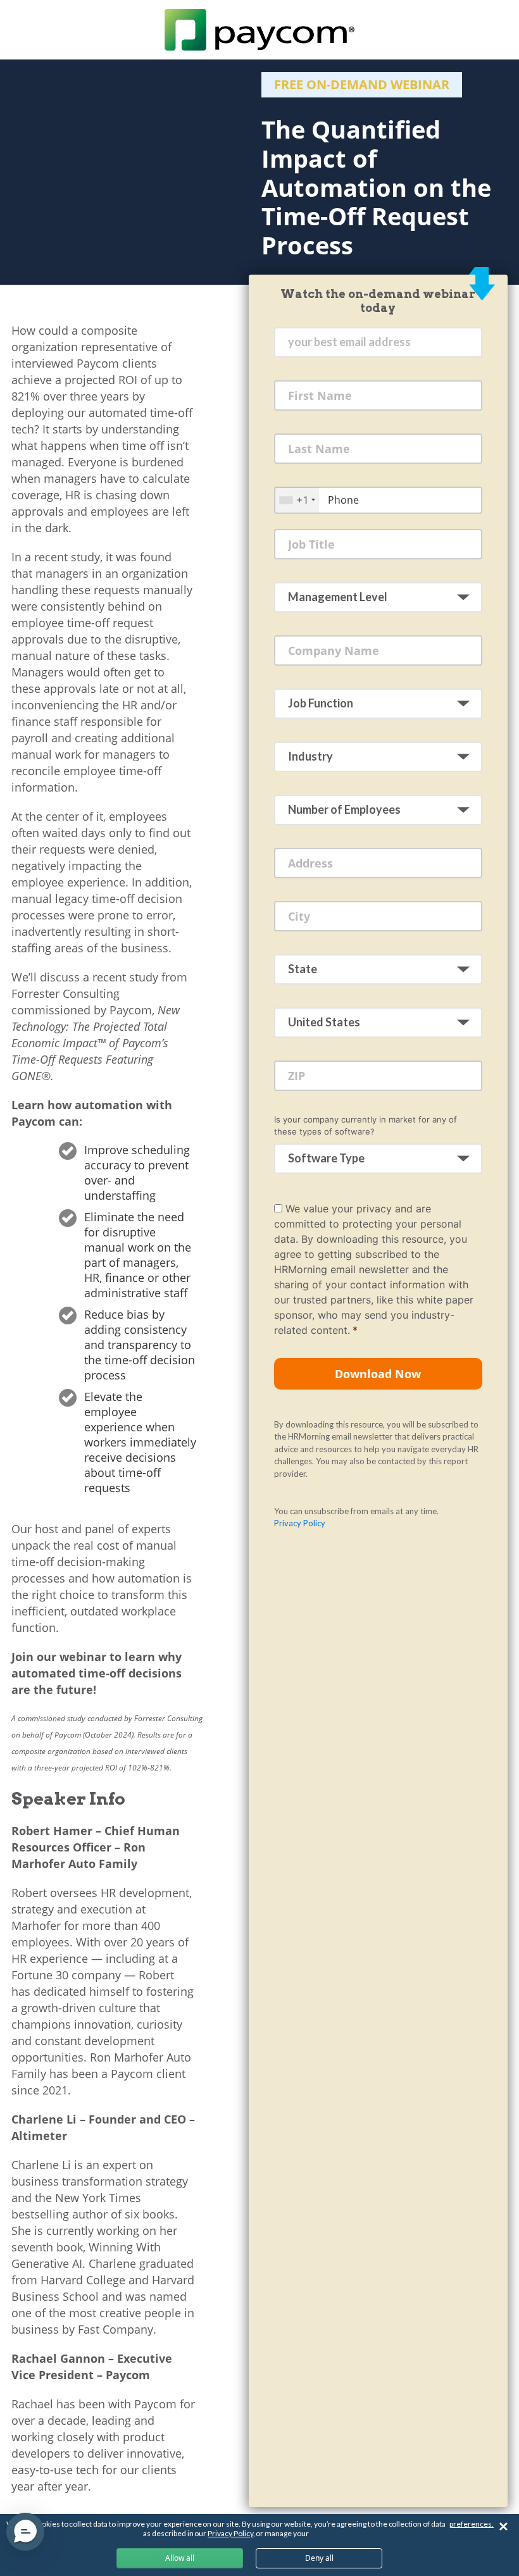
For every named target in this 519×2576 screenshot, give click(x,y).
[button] (25, 2532)
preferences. (472, 2524)
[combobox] (297, 500)
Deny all (319, 2558)
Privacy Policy (300, 1523)
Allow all (180, 2558)
